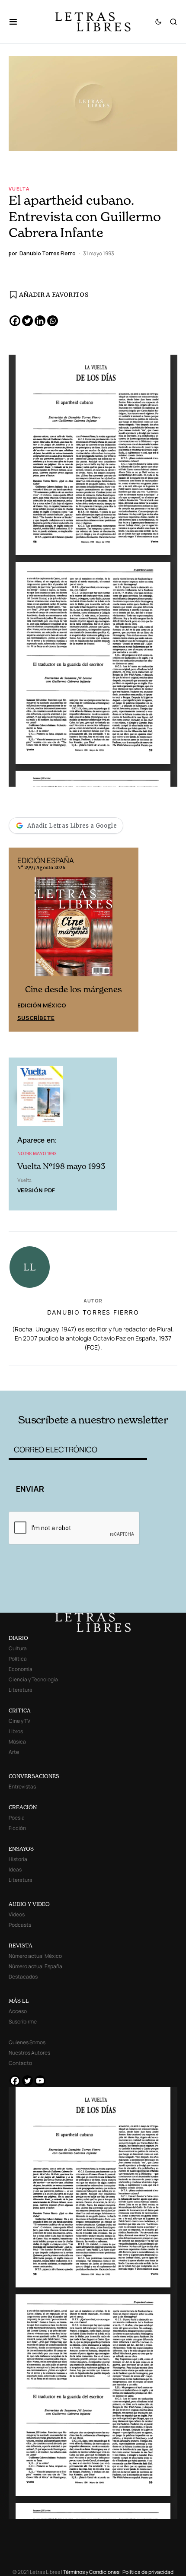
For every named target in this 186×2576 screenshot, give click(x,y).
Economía (21, 1669)
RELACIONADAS (43, 1377)
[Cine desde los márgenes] (74, 931)
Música (17, 1742)
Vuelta (19, 189)
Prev (20, 940)
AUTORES (127, 1377)
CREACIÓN (23, 1807)
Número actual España (35, 1966)
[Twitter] (27, 321)
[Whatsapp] (53, 321)
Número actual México (35, 1956)
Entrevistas (22, 1787)
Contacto (20, 2063)
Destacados (23, 1977)
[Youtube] (40, 2081)
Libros (16, 1731)
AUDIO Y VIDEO (29, 1904)
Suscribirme (23, 2022)
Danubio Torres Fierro (93, 1312)
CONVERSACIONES (34, 1776)
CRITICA (20, 1710)
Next (127, 940)
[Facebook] (15, 321)
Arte (14, 1752)
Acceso (18, 2011)
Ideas (15, 1869)
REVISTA (21, 1945)
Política (18, 1659)
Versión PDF (36, 1190)
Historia (18, 1859)
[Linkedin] (40, 321)
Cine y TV (19, 1721)
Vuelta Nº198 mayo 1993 (61, 1166)
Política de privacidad (148, 2572)
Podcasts (20, 1925)
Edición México (42, 1005)
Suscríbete (36, 1018)
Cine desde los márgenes (74, 989)
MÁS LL (19, 2001)
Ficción (17, 1828)
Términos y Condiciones (91, 2572)
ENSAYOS (21, 1849)
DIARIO (18, 1638)
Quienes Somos (27, 2042)
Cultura (18, 1648)
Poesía (17, 1818)
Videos (17, 1914)
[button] (18, 22)
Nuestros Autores (29, 2053)
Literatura (21, 1690)
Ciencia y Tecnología (33, 1679)
